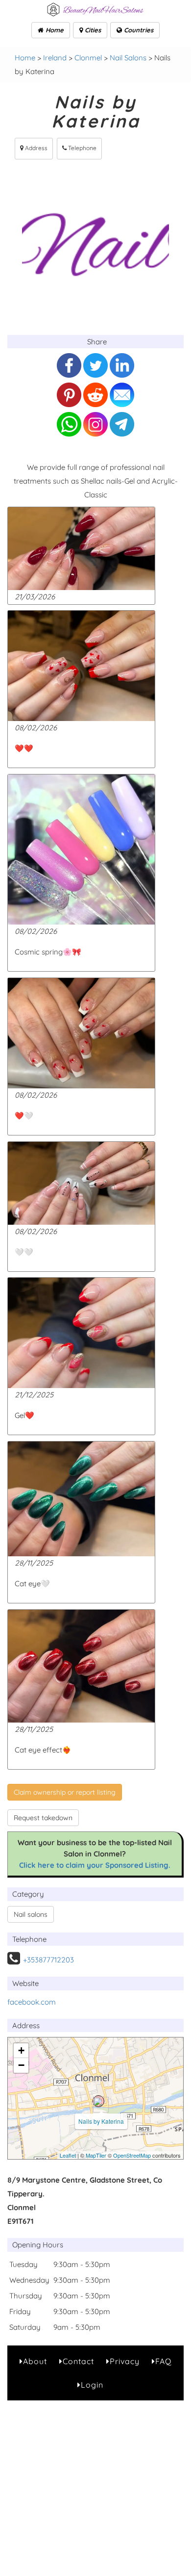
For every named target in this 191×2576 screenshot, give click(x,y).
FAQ (163, 2361)
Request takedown (43, 1818)
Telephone (82, 148)
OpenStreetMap (132, 2155)
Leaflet (68, 2155)
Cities (92, 30)
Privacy (125, 2361)
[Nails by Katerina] (98, 2101)
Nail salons (31, 1914)
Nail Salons (128, 58)
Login (92, 2385)
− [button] (21, 2065)
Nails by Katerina (101, 2121)
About (35, 2361)
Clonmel (88, 58)
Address (36, 148)
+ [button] (21, 2050)
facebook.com (32, 2002)
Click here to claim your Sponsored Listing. (95, 1865)
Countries (138, 30)
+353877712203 (48, 1960)
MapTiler (96, 2155)
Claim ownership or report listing (65, 1792)
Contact (78, 2361)
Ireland (55, 58)
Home (54, 30)
